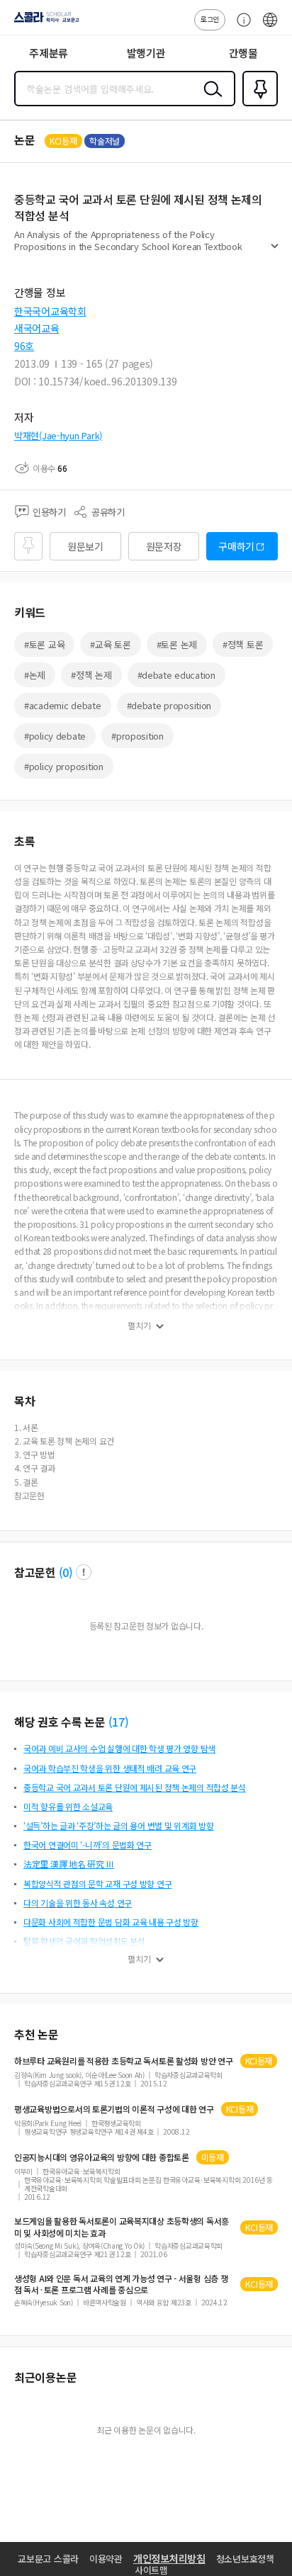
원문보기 (85, 546)
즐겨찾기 (257, 105)
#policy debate (55, 736)
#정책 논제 (91, 675)
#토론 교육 (44, 644)
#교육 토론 (110, 644)
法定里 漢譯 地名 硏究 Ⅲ (69, 1864)
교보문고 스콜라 (48, 2559)
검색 (210, 100)
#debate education (176, 675)
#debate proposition (169, 705)
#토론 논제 (177, 644)
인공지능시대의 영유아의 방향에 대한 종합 (102, 2157)
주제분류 (49, 53)
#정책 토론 (243, 644)
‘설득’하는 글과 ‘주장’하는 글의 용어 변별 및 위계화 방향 (118, 1825)
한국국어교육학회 (50, 311)
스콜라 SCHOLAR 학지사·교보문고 (44, 22)
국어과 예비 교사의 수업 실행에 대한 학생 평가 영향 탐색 (119, 1748)
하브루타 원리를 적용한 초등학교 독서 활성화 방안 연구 (124, 2061)
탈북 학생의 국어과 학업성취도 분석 (84, 1941)
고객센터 (240, 27)
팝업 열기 (84, 1572)
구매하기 (236, 546)
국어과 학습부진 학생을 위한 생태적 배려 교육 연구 (110, 1768)
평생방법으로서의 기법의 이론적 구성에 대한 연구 (114, 2109)
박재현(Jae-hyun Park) (58, 435)
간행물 (243, 53)
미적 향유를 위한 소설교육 (68, 1806)
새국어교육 (37, 328)
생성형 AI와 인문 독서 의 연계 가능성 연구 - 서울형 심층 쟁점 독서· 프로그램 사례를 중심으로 (121, 2284)
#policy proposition (64, 766)
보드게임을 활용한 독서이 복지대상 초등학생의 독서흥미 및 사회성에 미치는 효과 (122, 2227)
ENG (270, 27)
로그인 (210, 19)
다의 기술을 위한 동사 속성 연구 (78, 1903)
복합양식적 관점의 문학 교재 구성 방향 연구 (97, 1883)
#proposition (137, 736)
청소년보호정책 (245, 2559)
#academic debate (63, 705)
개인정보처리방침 (169, 2558)
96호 (24, 346)
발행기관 (146, 53)
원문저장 (164, 546)
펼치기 (275, 252)
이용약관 (106, 2559)
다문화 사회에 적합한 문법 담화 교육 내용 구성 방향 (111, 1922)
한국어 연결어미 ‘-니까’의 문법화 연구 (88, 1845)
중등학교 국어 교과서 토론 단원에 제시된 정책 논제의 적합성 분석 (135, 1787)
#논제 (35, 675)
